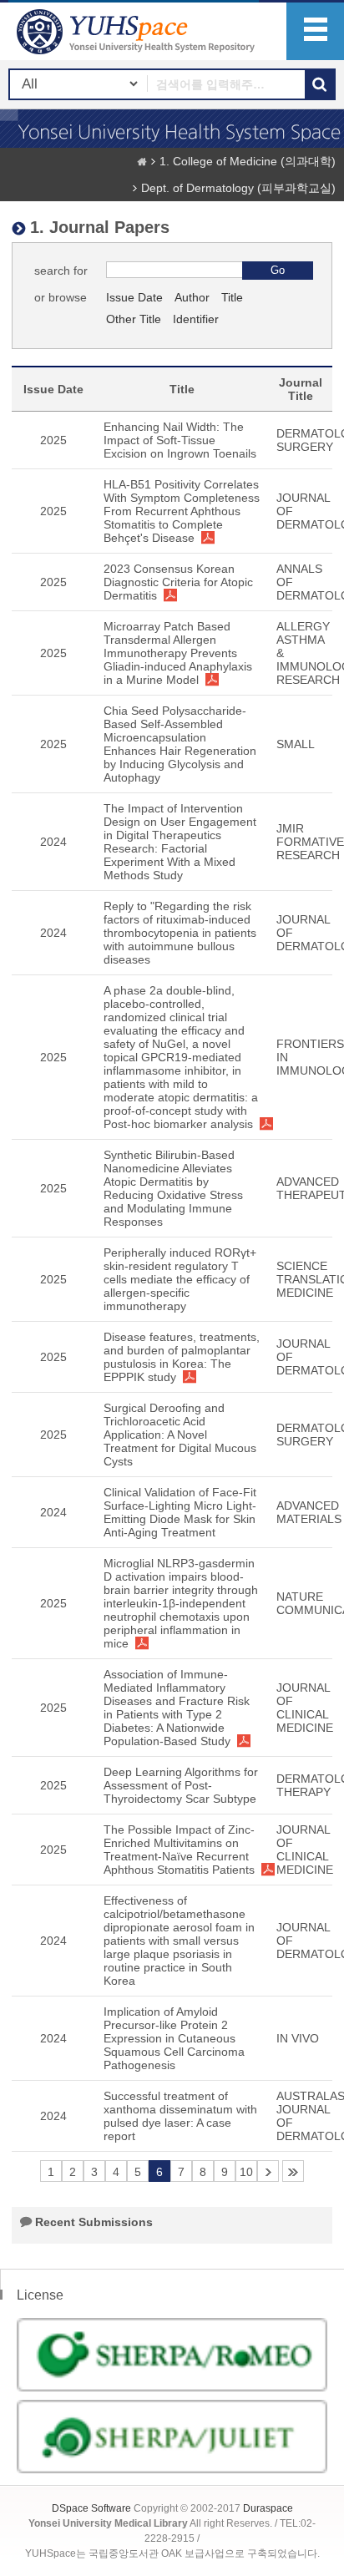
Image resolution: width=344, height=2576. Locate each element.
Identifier (196, 319)
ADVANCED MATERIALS (309, 1512)
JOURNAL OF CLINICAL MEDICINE (305, 1708)
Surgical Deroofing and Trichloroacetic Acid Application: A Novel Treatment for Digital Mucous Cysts (180, 1435)
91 (293, 2171)
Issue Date (134, 297)
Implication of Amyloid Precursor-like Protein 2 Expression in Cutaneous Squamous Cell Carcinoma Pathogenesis (174, 2038)
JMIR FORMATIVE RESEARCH (310, 842)
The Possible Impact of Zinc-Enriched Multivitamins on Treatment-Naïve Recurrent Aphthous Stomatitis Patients (179, 1850)
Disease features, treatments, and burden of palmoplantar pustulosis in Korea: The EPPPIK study (182, 1357)
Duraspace (268, 2508)
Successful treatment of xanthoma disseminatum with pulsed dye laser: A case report (180, 2116)
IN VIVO (298, 2038)
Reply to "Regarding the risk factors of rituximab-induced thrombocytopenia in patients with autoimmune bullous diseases (180, 933)
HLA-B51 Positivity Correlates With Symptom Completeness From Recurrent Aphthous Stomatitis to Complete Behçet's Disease (182, 511)
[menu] (315, 31)
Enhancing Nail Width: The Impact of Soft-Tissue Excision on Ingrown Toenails (180, 440)
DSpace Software (91, 2508)
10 (246, 2172)
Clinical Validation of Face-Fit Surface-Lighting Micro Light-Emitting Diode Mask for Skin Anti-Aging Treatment (180, 1512)
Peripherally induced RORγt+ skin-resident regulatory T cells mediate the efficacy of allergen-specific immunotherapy (180, 1279)
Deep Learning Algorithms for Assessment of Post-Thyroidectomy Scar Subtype (181, 1785)
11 (268, 2171)
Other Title (134, 319)
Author (192, 297)
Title (232, 297)
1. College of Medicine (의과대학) (248, 161)
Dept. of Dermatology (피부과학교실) (238, 188)
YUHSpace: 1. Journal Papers (138, 31)
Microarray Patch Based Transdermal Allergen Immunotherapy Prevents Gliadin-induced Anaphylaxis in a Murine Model (178, 653)
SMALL (296, 744)
